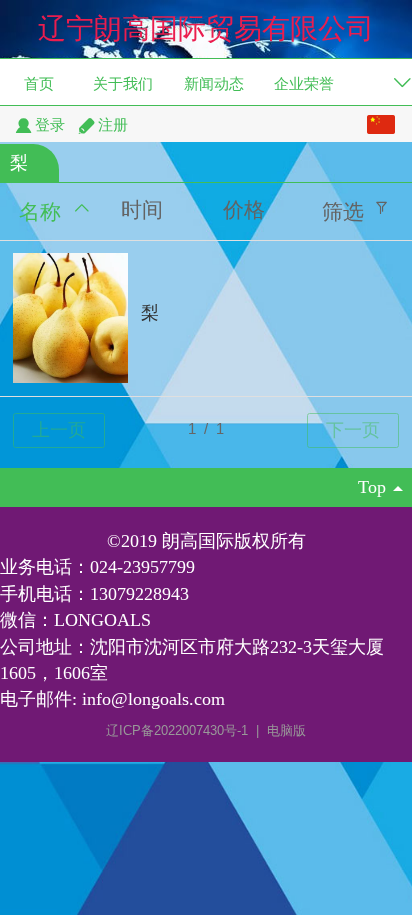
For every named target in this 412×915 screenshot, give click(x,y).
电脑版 (286, 730)
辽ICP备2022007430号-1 (179, 730)
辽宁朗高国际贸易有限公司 (206, 28)
